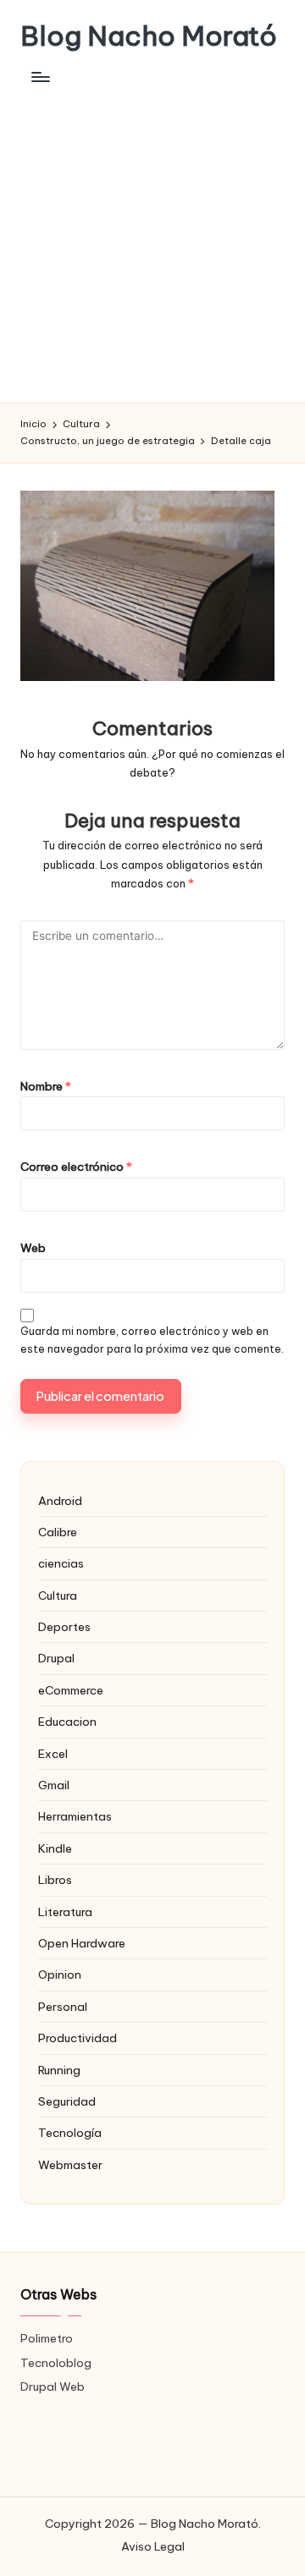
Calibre (58, 1532)
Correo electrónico (76, 1167)
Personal (63, 2007)
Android (60, 1501)
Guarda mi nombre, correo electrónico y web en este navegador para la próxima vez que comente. (152, 1340)
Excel (53, 1754)
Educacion (67, 1722)
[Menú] (40, 77)
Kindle (55, 1848)
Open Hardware (82, 1943)
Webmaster (70, 2165)
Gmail (54, 1785)
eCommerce (71, 1690)
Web (33, 1248)
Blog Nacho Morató (149, 36)
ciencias (61, 1563)
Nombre (46, 1086)
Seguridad (67, 2101)
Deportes (64, 1627)
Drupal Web (53, 2387)
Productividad (78, 2038)
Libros (55, 1880)
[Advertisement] (152, 242)
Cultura (58, 1596)
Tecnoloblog (56, 2363)
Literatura (65, 1912)
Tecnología (70, 2133)
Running (59, 2070)
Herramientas (75, 1816)
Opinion (60, 1975)
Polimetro (47, 2338)
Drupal (56, 1658)
